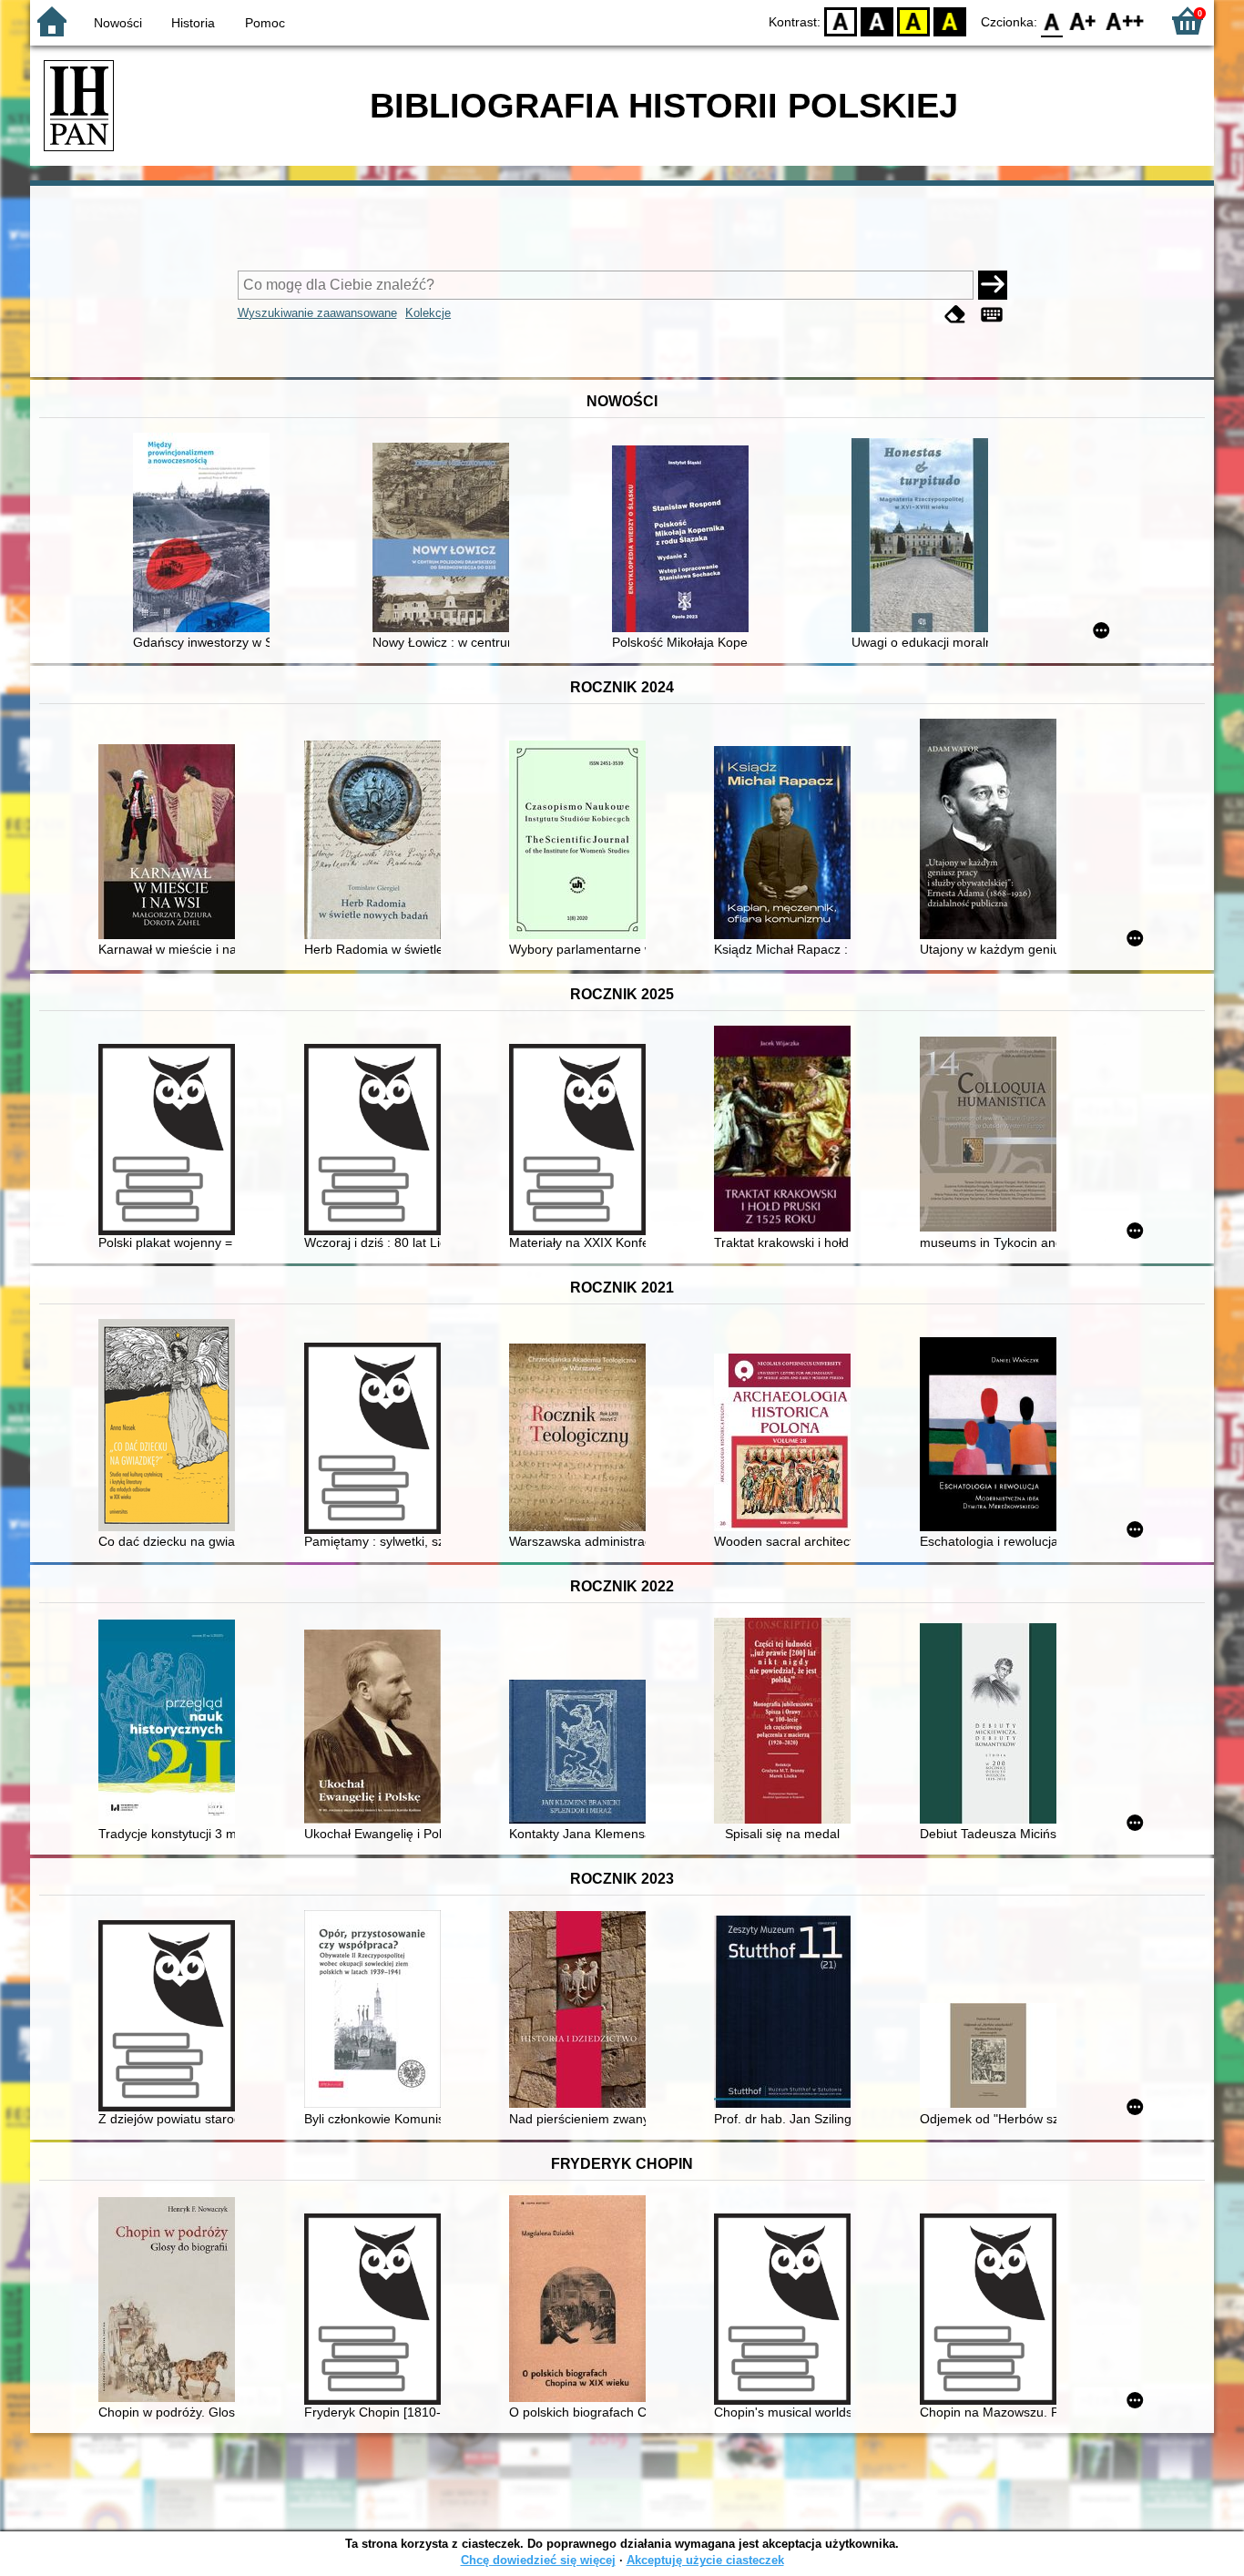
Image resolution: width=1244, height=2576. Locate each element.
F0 (1052, 20)
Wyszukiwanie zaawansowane (317, 313)
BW (877, 20)
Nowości (118, 23)
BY (950, 20)
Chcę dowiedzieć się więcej (538, 2560)
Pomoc (265, 23)
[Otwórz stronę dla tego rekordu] (206, 534)
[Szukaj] (993, 285)
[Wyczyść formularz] (955, 315)
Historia (193, 23)
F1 (1083, 20)
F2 (1125, 20)
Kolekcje (428, 313)
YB (913, 20)
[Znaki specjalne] (992, 315)
